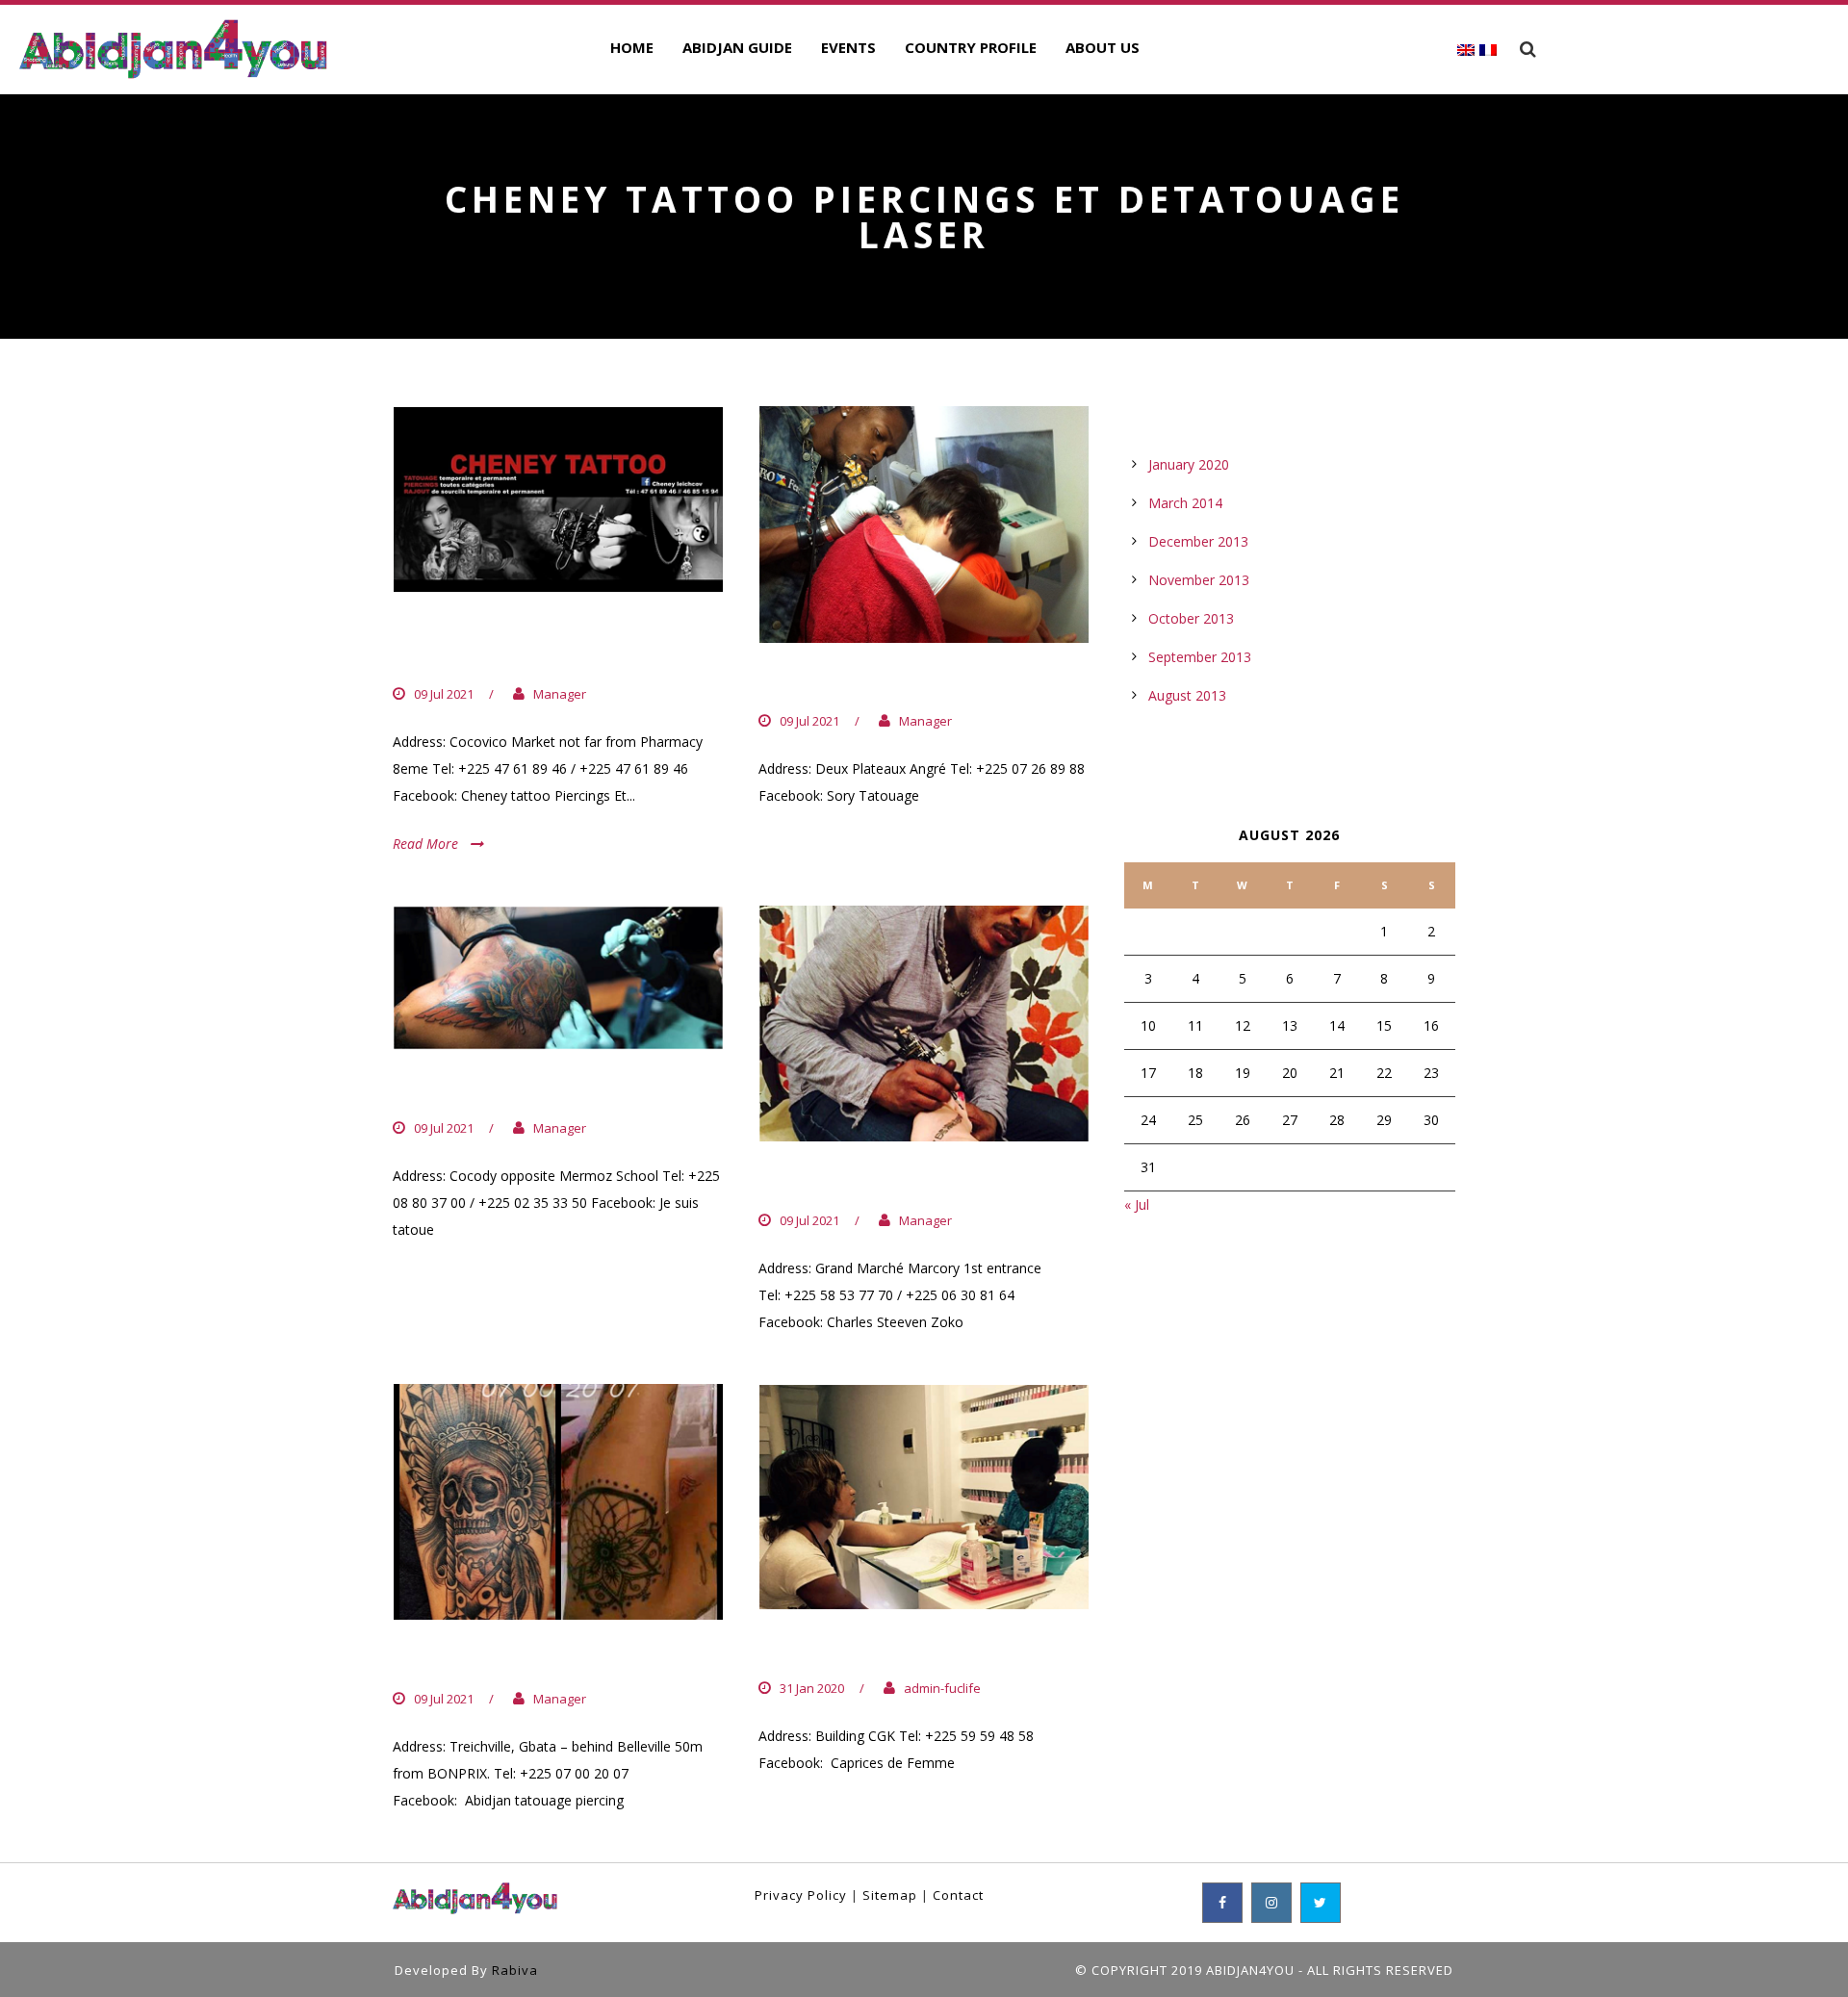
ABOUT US (1103, 47)
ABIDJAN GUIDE (737, 47)
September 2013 (1200, 657)
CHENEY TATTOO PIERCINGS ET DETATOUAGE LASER (555, 643)
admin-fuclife (942, 1688)
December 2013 (1198, 541)
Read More (425, 844)
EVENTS (848, 47)
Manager (560, 694)
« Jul (1137, 1204)
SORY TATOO (824, 682)
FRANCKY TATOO (479, 1089)
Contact (958, 1895)
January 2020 (1189, 464)
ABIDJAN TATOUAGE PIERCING (549, 1659)
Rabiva (515, 1970)
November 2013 (1199, 580)
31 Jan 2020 (812, 1688)
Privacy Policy (801, 1895)
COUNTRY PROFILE (971, 47)
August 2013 (1187, 695)
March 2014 (1185, 503)
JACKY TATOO (828, 1181)
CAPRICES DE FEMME (865, 1650)
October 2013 (1191, 618)
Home (632, 47)
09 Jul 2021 (444, 694)
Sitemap (890, 1895)
